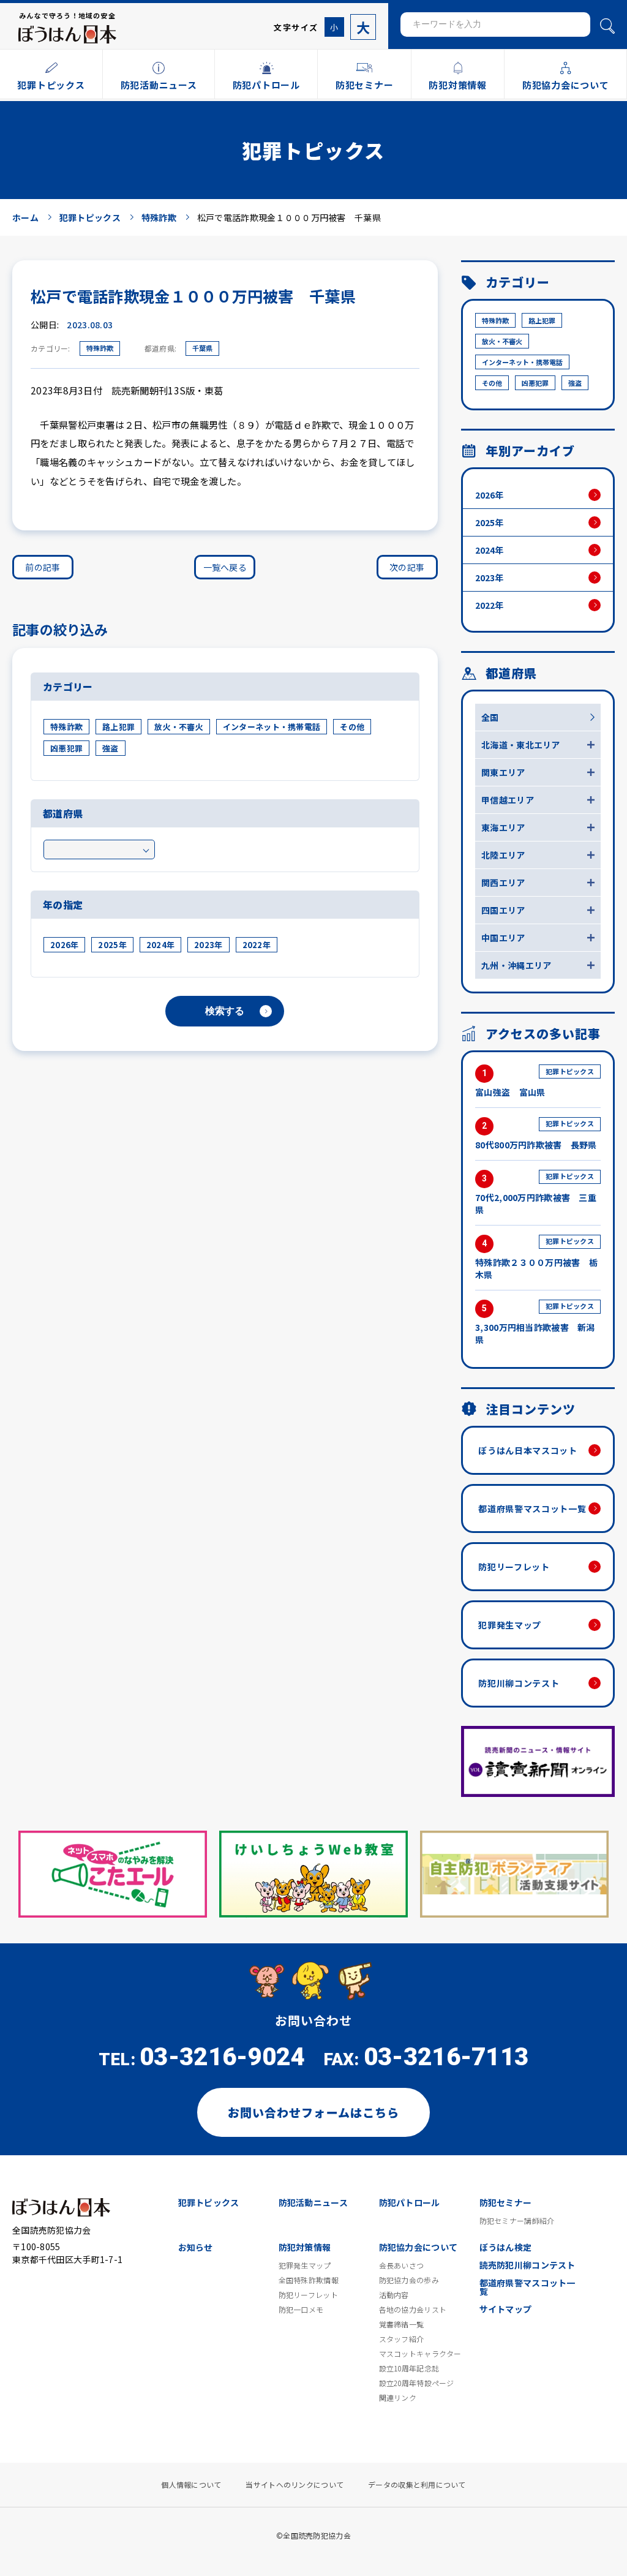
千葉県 (202, 348)
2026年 (64, 945)
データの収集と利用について (417, 2485)
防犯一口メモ (301, 2310)
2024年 (160, 945)
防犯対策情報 (305, 2247)
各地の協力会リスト (413, 2310)
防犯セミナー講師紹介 (517, 2221)
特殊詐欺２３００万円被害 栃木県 (536, 1258)
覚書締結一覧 (402, 2324)
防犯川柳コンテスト (519, 1683)
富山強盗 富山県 (535, 1083)
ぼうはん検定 (506, 2247)
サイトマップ (506, 2309)
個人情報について (191, 2485)
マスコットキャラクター (420, 2354)
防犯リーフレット (514, 1567)
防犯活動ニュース (313, 2202)
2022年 (257, 945)
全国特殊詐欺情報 (309, 2280)
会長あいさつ (402, 2265)
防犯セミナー (506, 2202)
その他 (352, 727)
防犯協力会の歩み (409, 2280)
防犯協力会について (419, 2247)
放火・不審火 (179, 727)
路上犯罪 (118, 727)
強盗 (111, 748)
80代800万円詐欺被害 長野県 (536, 1135)
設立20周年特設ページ (417, 2383)
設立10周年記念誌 (409, 2368)
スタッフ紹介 (402, 2339)
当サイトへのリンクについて (295, 2485)
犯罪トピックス (209, 2202)
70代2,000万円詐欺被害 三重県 (536, 1193)
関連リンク (398, 2398)
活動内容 (394, 2295)
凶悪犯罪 (66, 748)
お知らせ (196, 2247)
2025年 (112, 945)
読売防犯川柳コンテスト (528, 2265)
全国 (490, 717)
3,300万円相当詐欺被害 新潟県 (535, 1323)
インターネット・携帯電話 (272, 727)
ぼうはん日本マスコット (528, 1450)
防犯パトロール (410, 2202)
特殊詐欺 (100, 348)
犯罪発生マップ (510, 1625)
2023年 (208, 945)
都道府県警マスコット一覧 (532, 1508)
